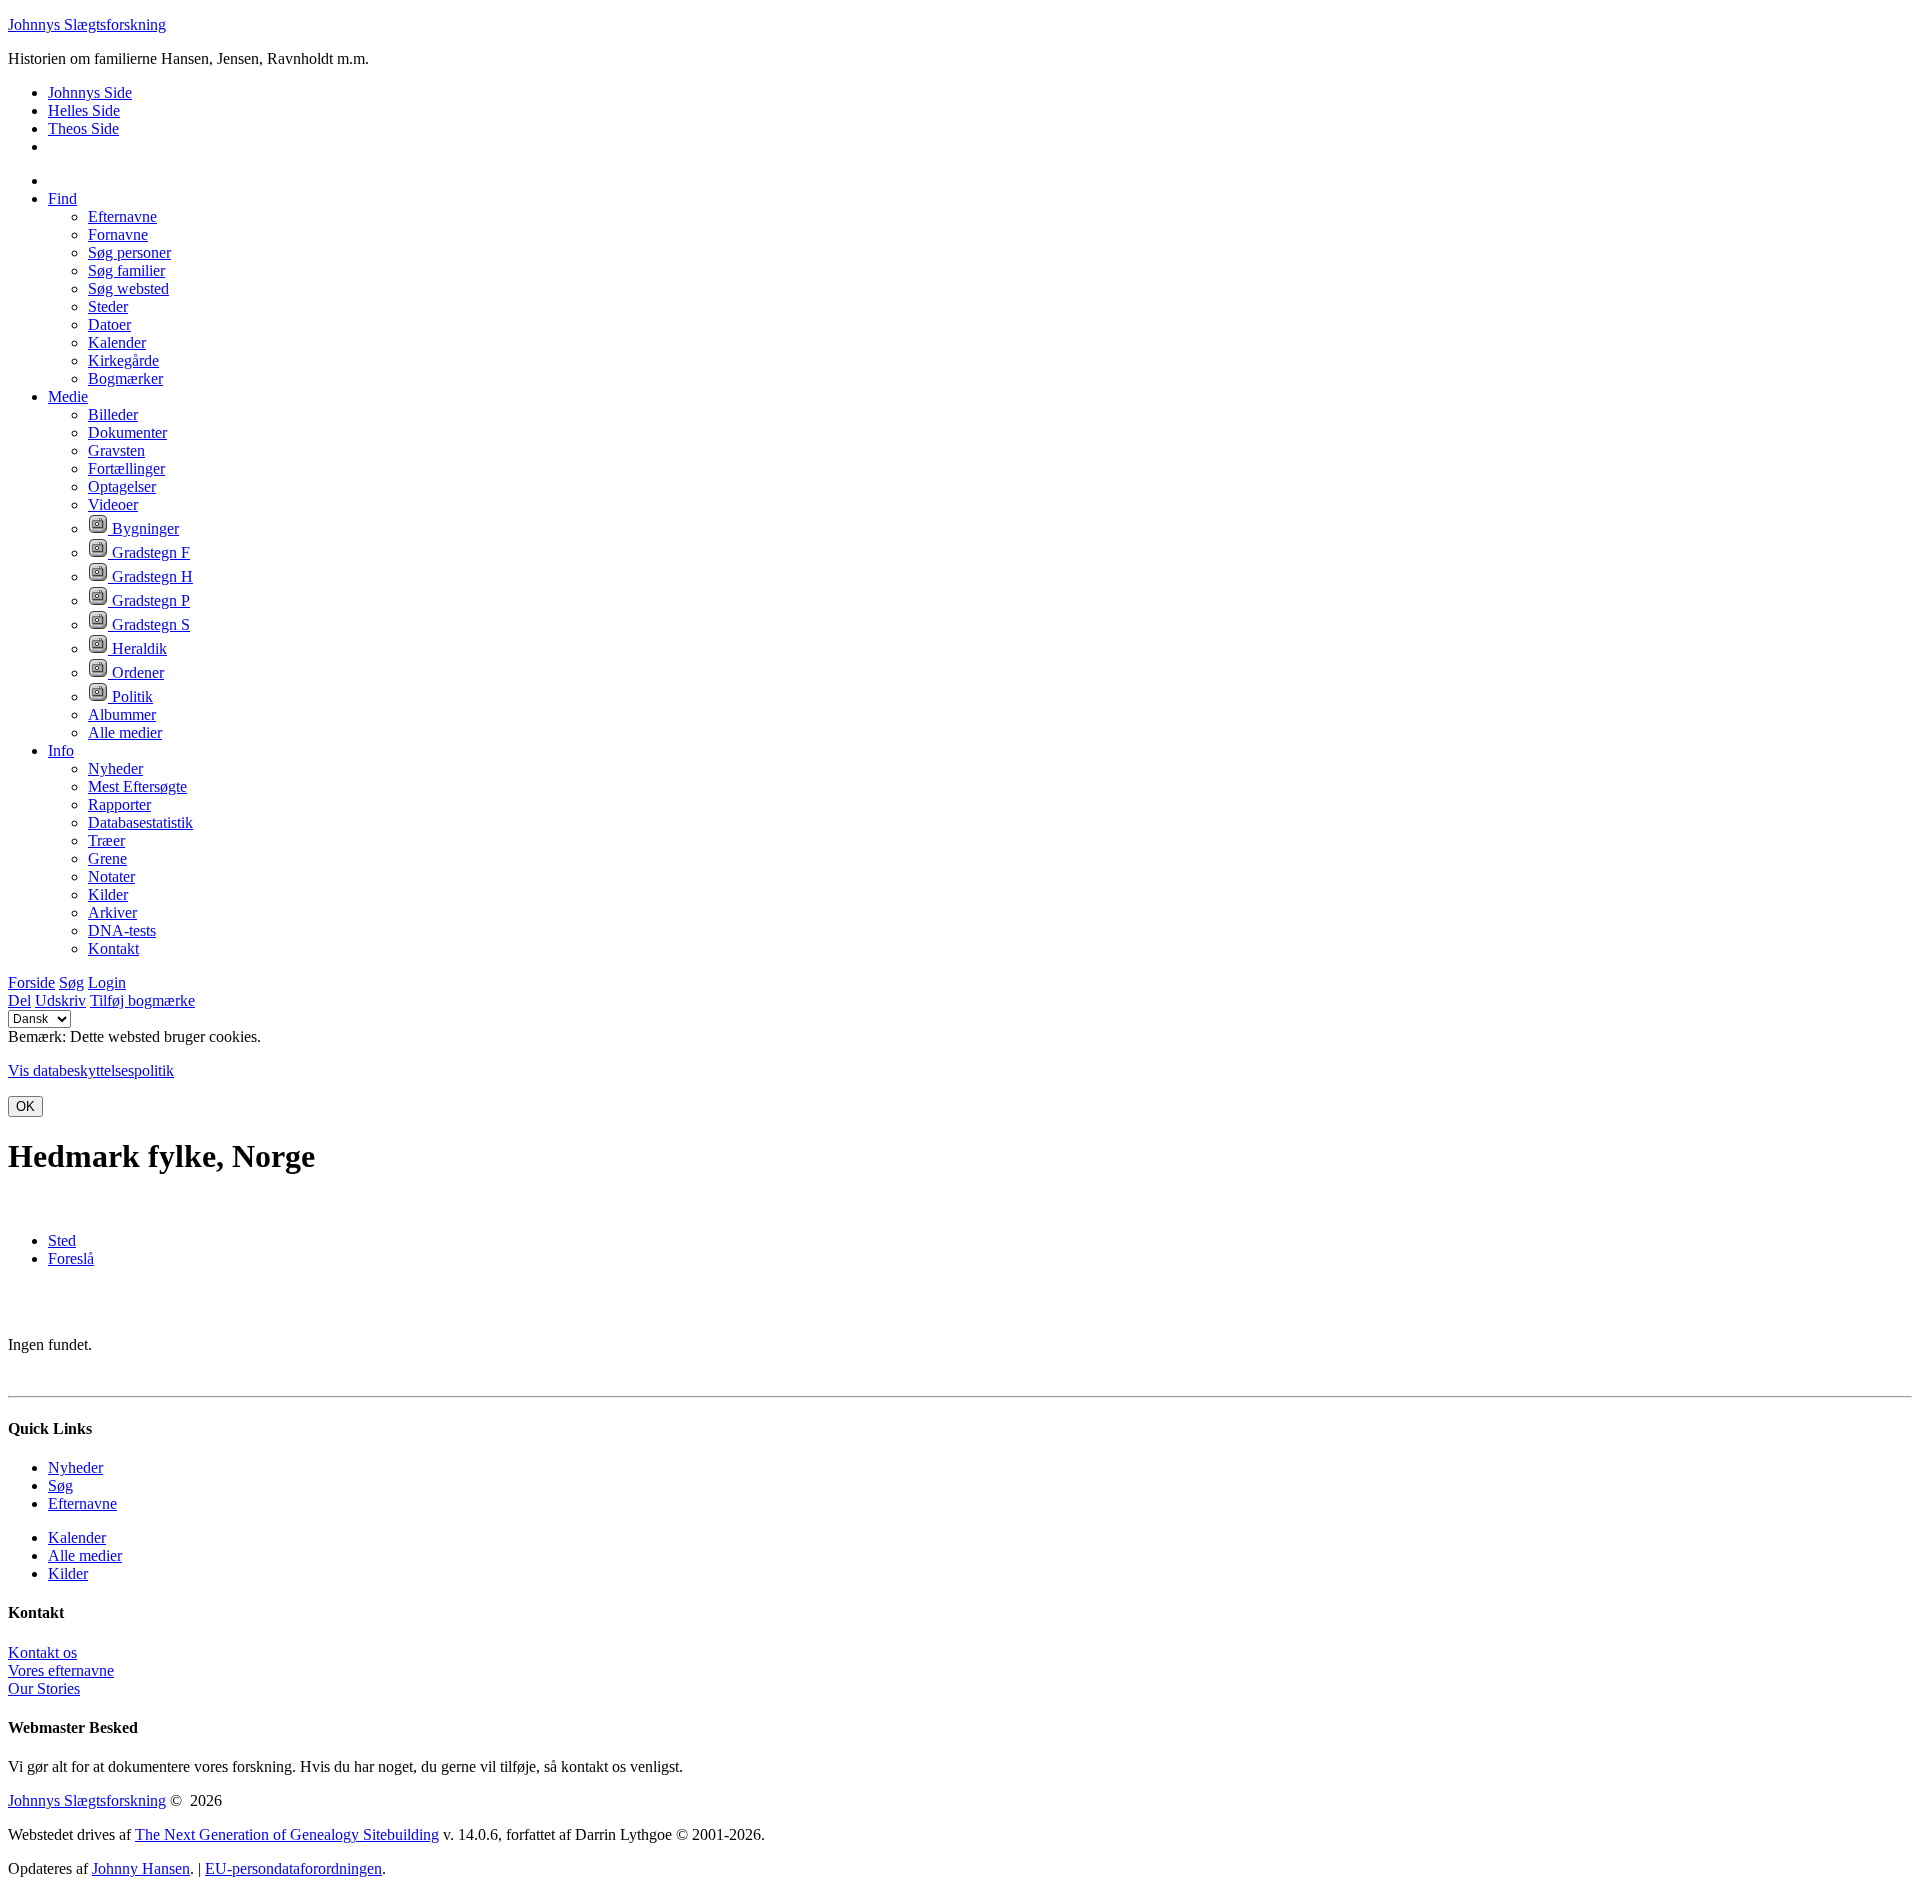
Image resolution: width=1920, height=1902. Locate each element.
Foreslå (71, 1258)
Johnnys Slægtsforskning (87, 24)
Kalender (77, 1537)
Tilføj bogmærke (142, 1000)
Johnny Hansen (141, 1868)
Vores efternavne (61, 1670)
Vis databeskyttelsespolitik (91, 1070)
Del (19, 1000)
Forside (31, 982)
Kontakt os (42, 1652)
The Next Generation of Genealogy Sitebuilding (287, 1834)
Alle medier (85, 1555)
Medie (68, 396)
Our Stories (44, 1688)
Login (107, 982)
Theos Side (83, 128)
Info (61, 750)
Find (62, 198)
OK (25, 1106)
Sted (62, 1240)
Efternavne (82, 1503)
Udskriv (60, 1000)
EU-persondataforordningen (293, 1868)
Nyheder (75, 1467)
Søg (71, 982)
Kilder (68, 1573)
